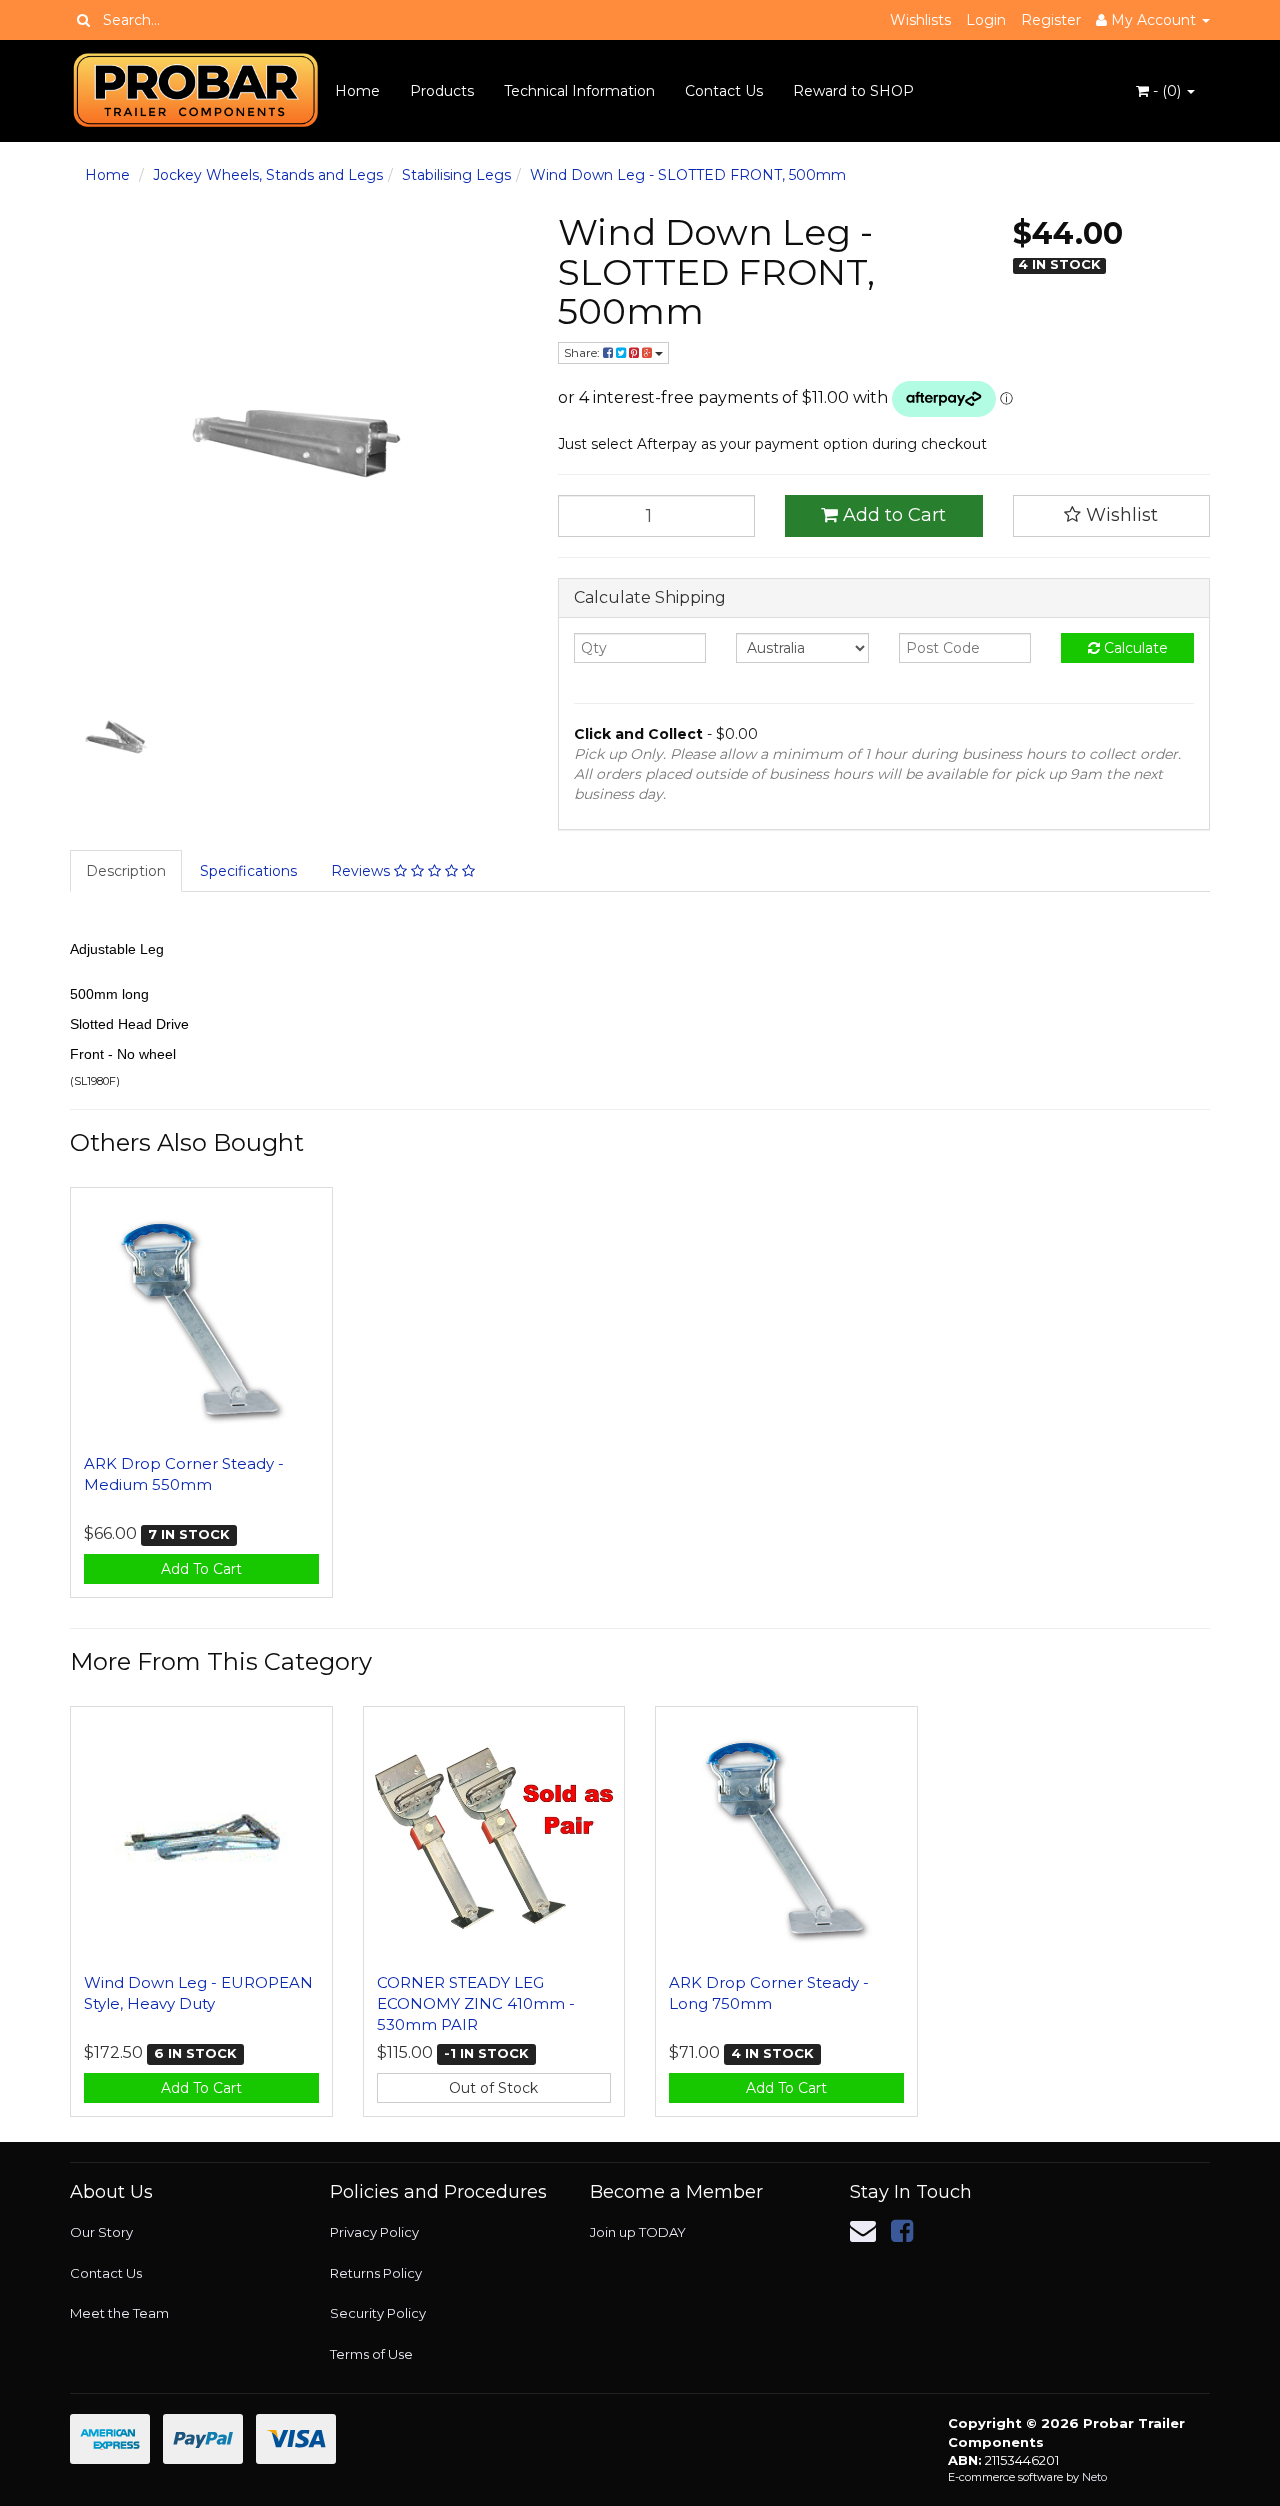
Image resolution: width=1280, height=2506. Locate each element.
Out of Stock (493, 2088)
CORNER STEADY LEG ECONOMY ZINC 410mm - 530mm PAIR (476, 2003)
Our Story (101, 2232)
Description (126, 871)
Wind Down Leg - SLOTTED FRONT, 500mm (688, 175)
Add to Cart (892, 515)
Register (1051, 20)
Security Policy (378, 2313)
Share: (583, 352)
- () (1167, 91)
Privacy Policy (374, 2232)
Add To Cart (201, 1569)
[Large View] (116, 737)
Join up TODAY (638, 2232)
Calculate (1134, 648)
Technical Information (579, 91)
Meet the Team (119, 2313)
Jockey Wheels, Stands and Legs (268, 175)
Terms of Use (371, 2354)
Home (357, 91)
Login (986, 20)
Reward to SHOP (853, 91)
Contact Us (724, 91)
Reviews (362, 871)
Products (442, 91)
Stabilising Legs (456, 175)
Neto (1094, 2477)
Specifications (248, 871)
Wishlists (920, 20)
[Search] (83, 20)
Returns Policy (376, 2273)
